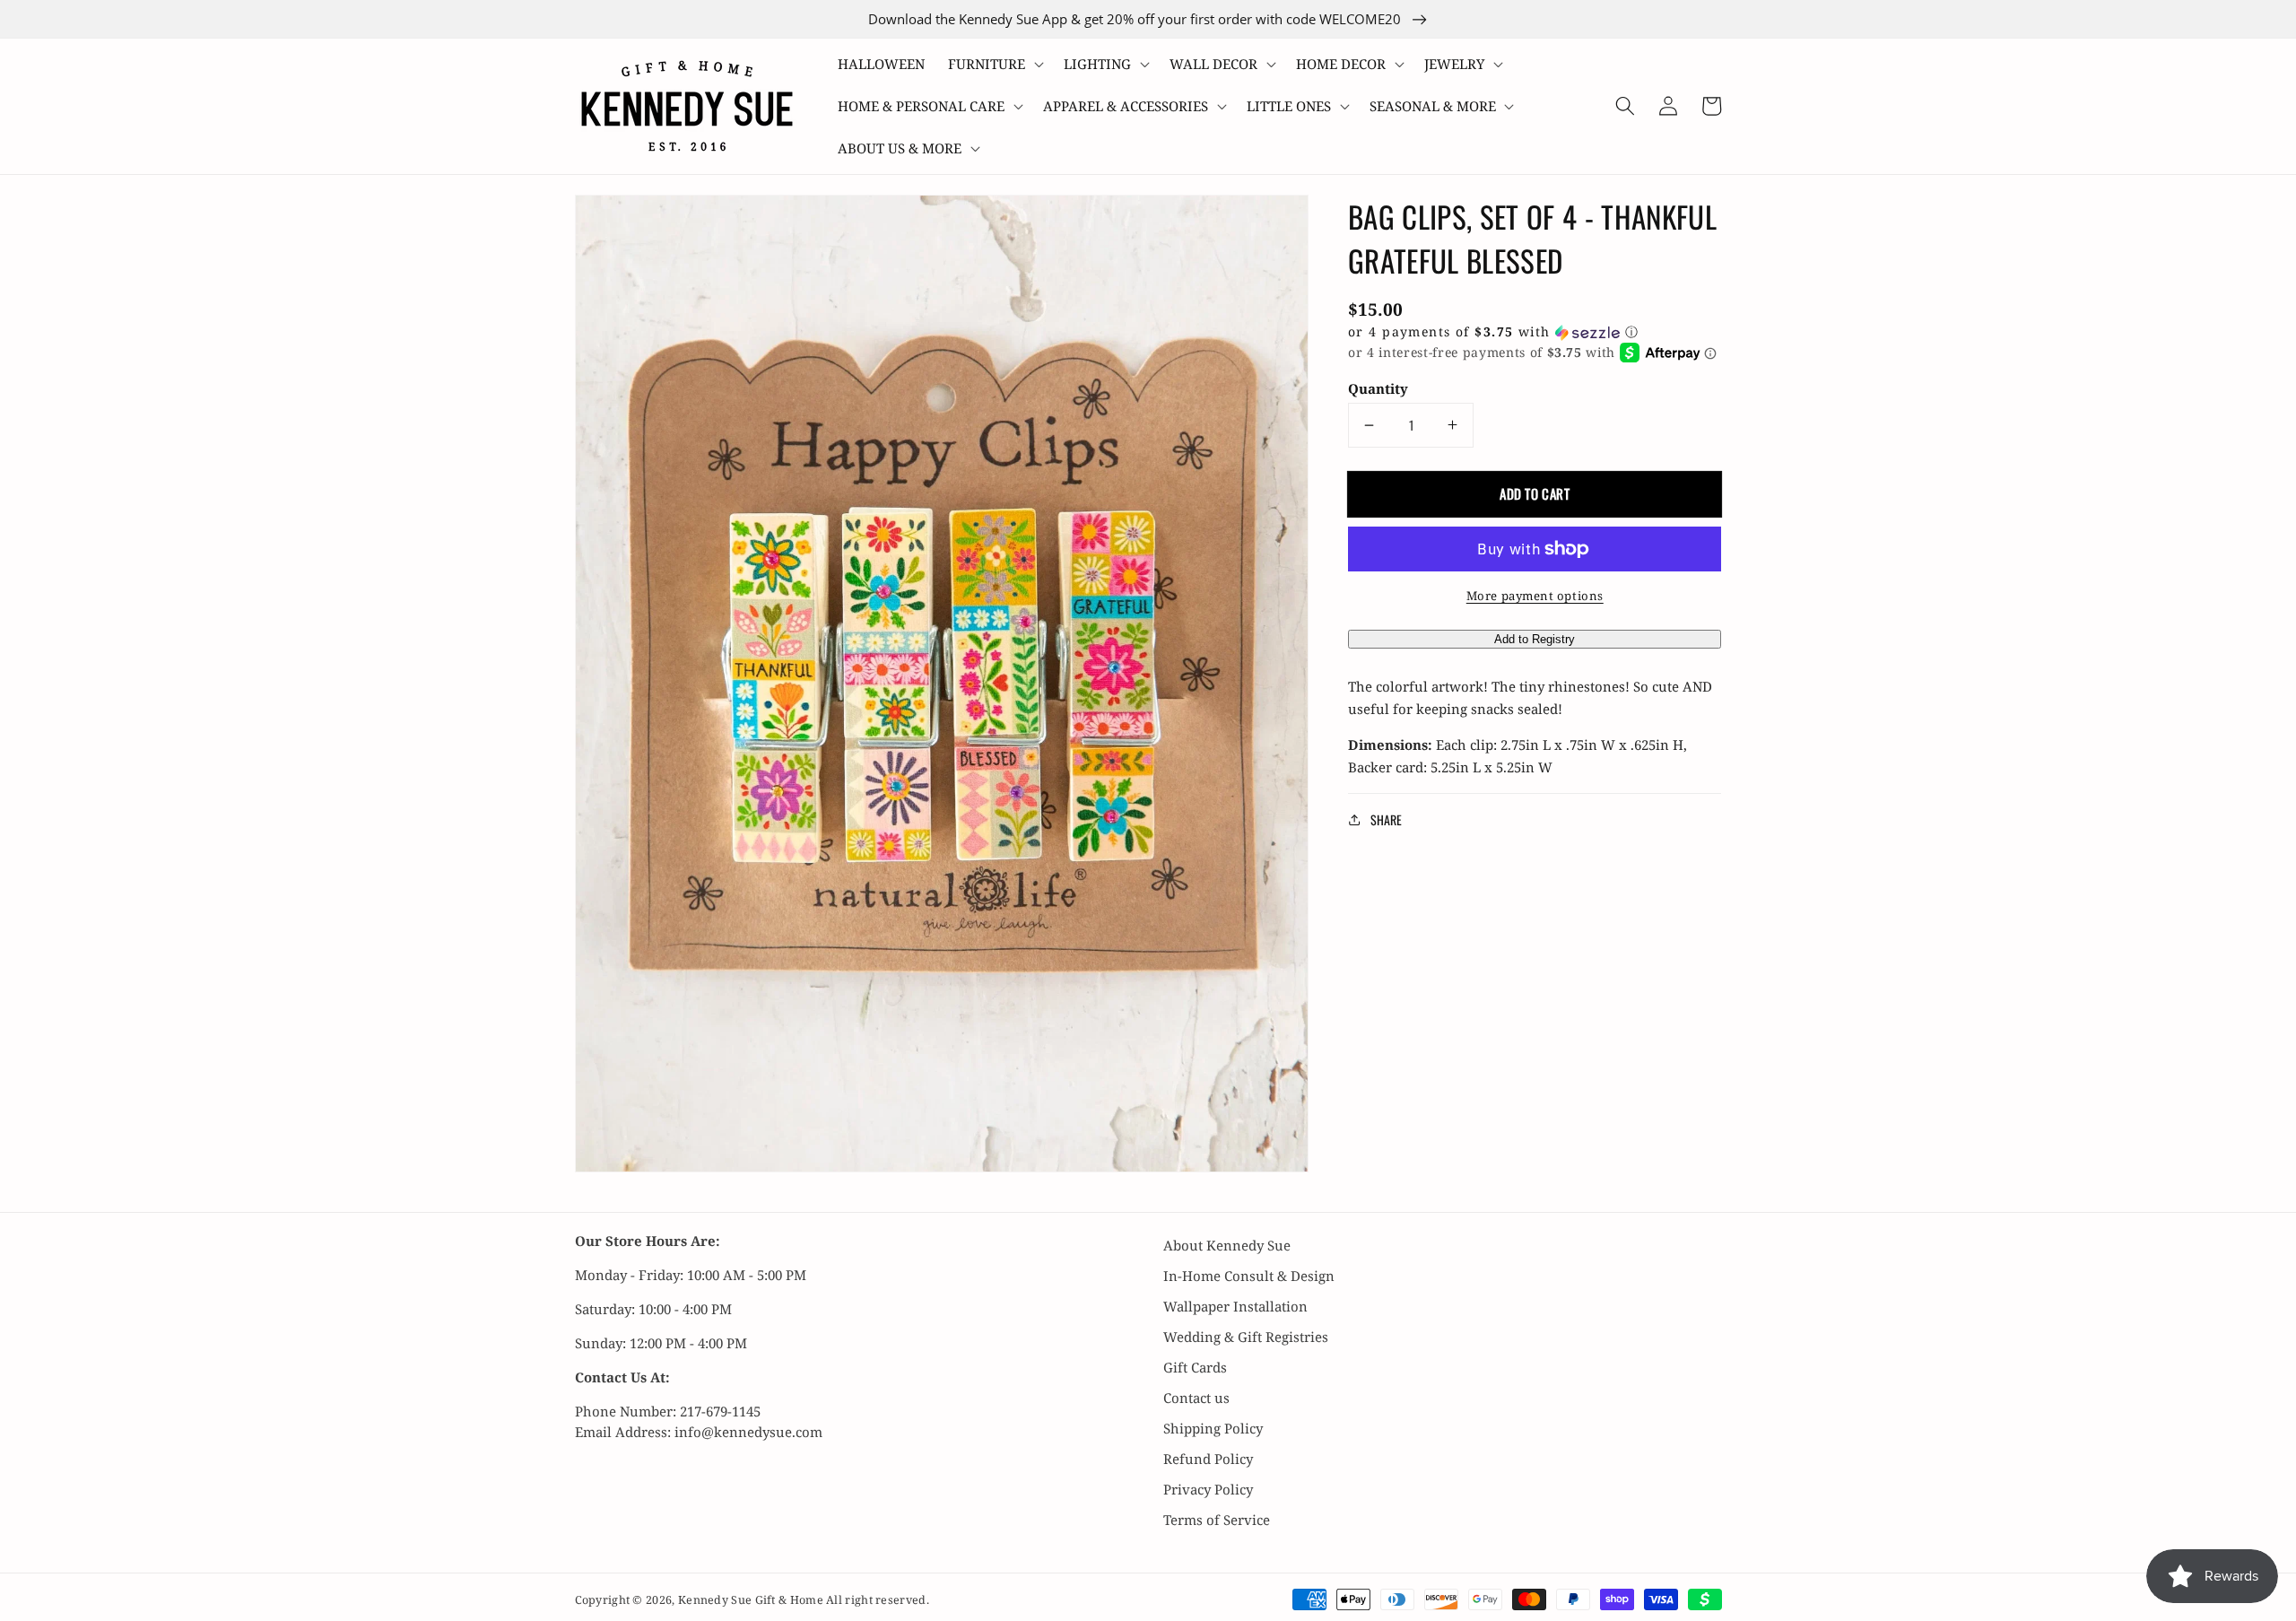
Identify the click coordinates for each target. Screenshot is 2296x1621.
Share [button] (1386, 819)
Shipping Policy (1213, 1428)
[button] (994, 64)
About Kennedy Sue (1227, 1245)
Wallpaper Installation (1235, 1306)
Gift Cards (1195, 1367)
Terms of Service (1217, 1520)
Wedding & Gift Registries (1246, 1337)
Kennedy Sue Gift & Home (752, 1600)
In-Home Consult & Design (1249, 1276)
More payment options (1535, 596)
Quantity (1378, 388)
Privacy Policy (1208, 1489)
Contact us (1196, 1398)
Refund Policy (1208, 1459)
